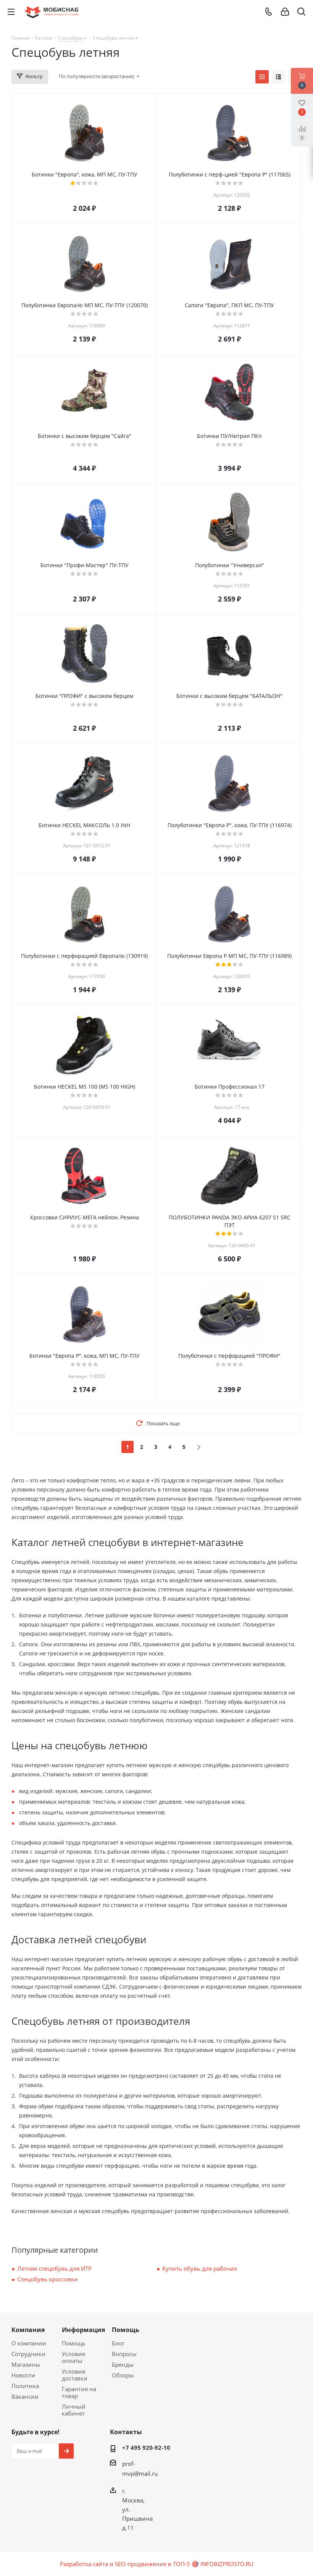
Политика (25, 2386)
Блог (118, 2343)
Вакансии (25, 2396)
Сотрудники (28, 2354)
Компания (28, 2330)
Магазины (26, 2364)
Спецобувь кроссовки (48, 2279)
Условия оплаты (73, 2357)
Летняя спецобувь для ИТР (54, 2268)
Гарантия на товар (79, 2392)
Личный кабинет (74, 2410)
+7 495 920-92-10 (146, 2448)
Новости (23, 2375)
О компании (29, 2343)
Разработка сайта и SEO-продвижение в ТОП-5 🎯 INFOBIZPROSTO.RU (157, 2564)
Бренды (123, 2364)
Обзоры (123, 2375)
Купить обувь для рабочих (200, 2268)
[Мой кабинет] (285, 12)
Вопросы (124, 2354)
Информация (83, 2330)
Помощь (74, 2343)
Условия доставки (75, 2375)
